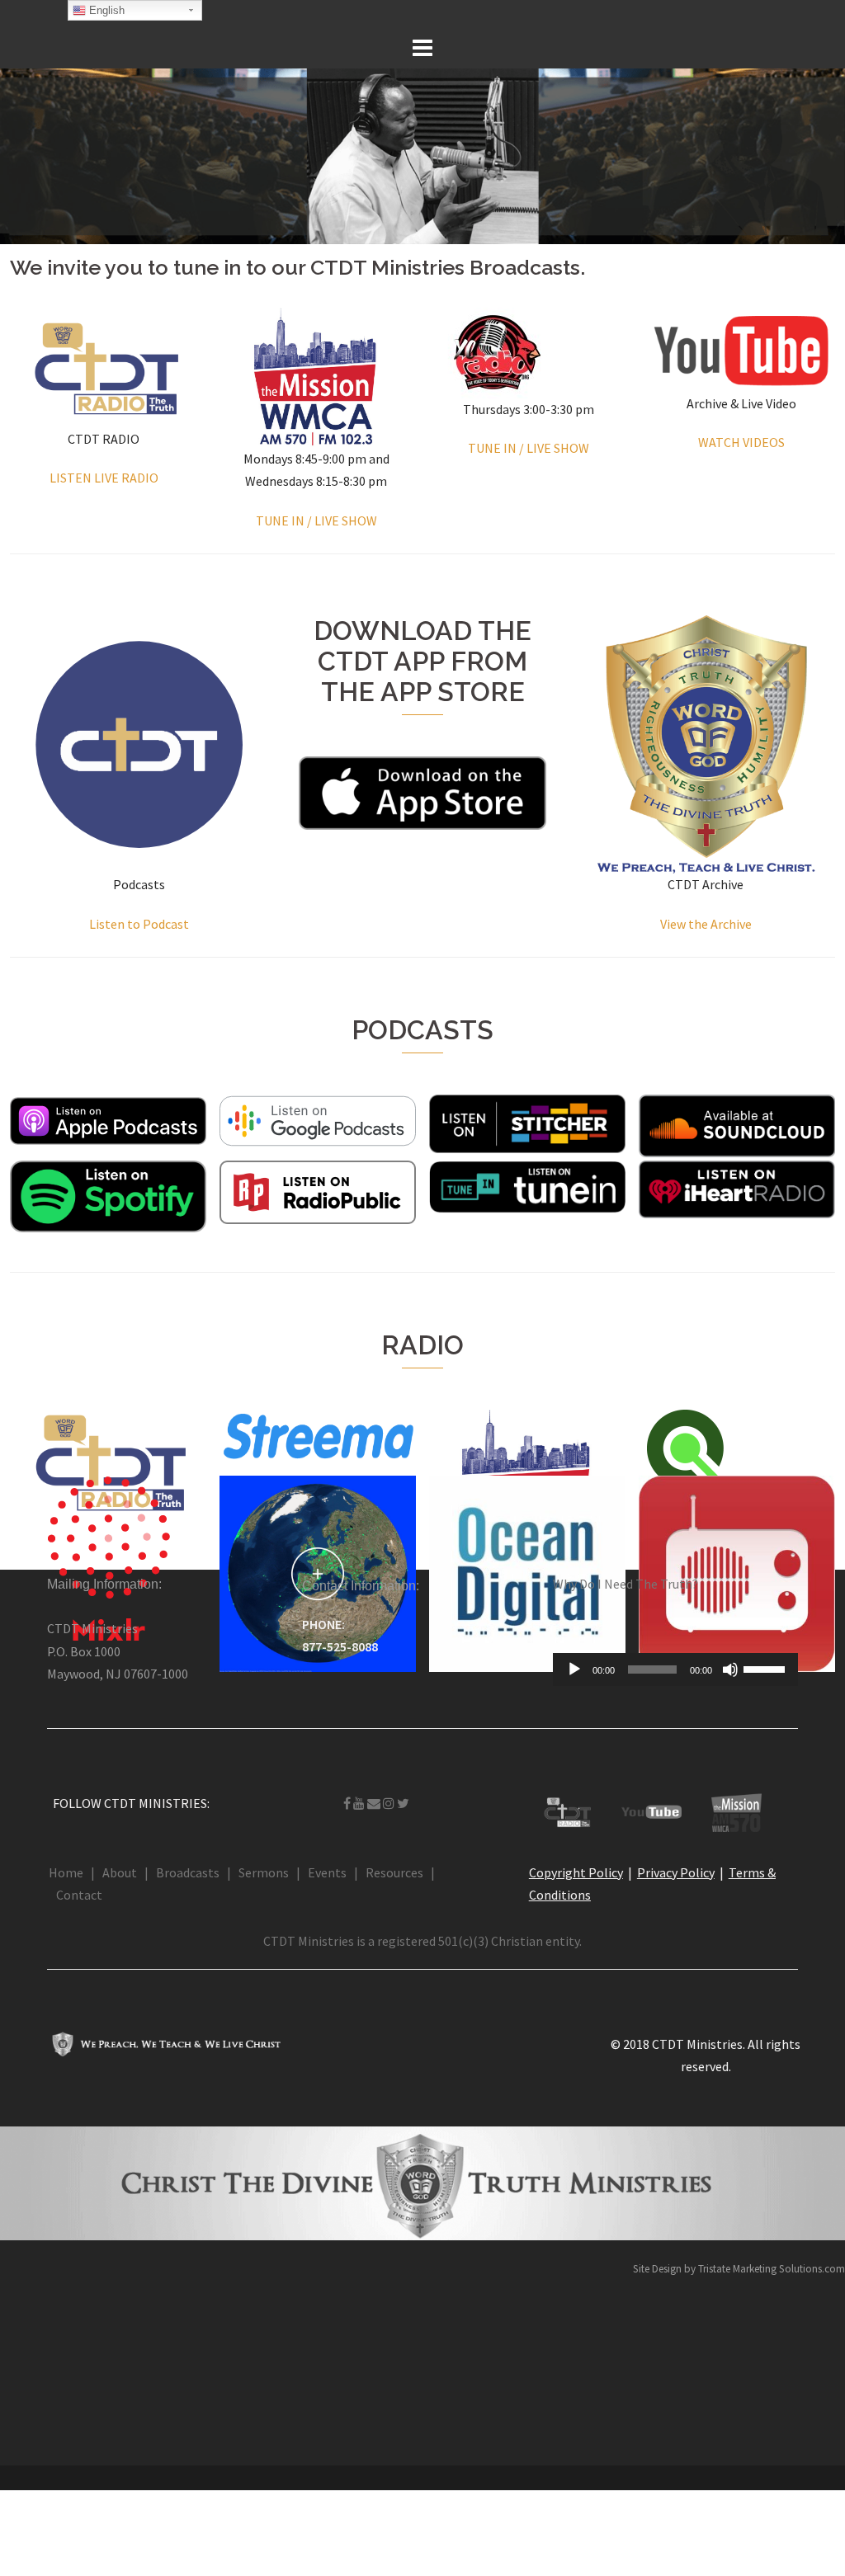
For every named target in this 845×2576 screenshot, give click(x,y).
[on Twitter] (403, 1803)
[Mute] (730, 1669)
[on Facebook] (348, 1803)
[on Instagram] (390, 1803)
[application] (675, 1669)
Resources (394, 1872)
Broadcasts (188, 1872)
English (105, 10)
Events (327, 1872)
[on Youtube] (360, 1803)
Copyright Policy (576, 1872)
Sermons (264, 1872)
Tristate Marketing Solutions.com (772, 2269)
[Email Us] (375, 1803)
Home (66, 1872)
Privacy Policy (676, 1872)
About (120, 1872)
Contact (79, 1895)
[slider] (767, 1668)
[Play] (574, 1669)
